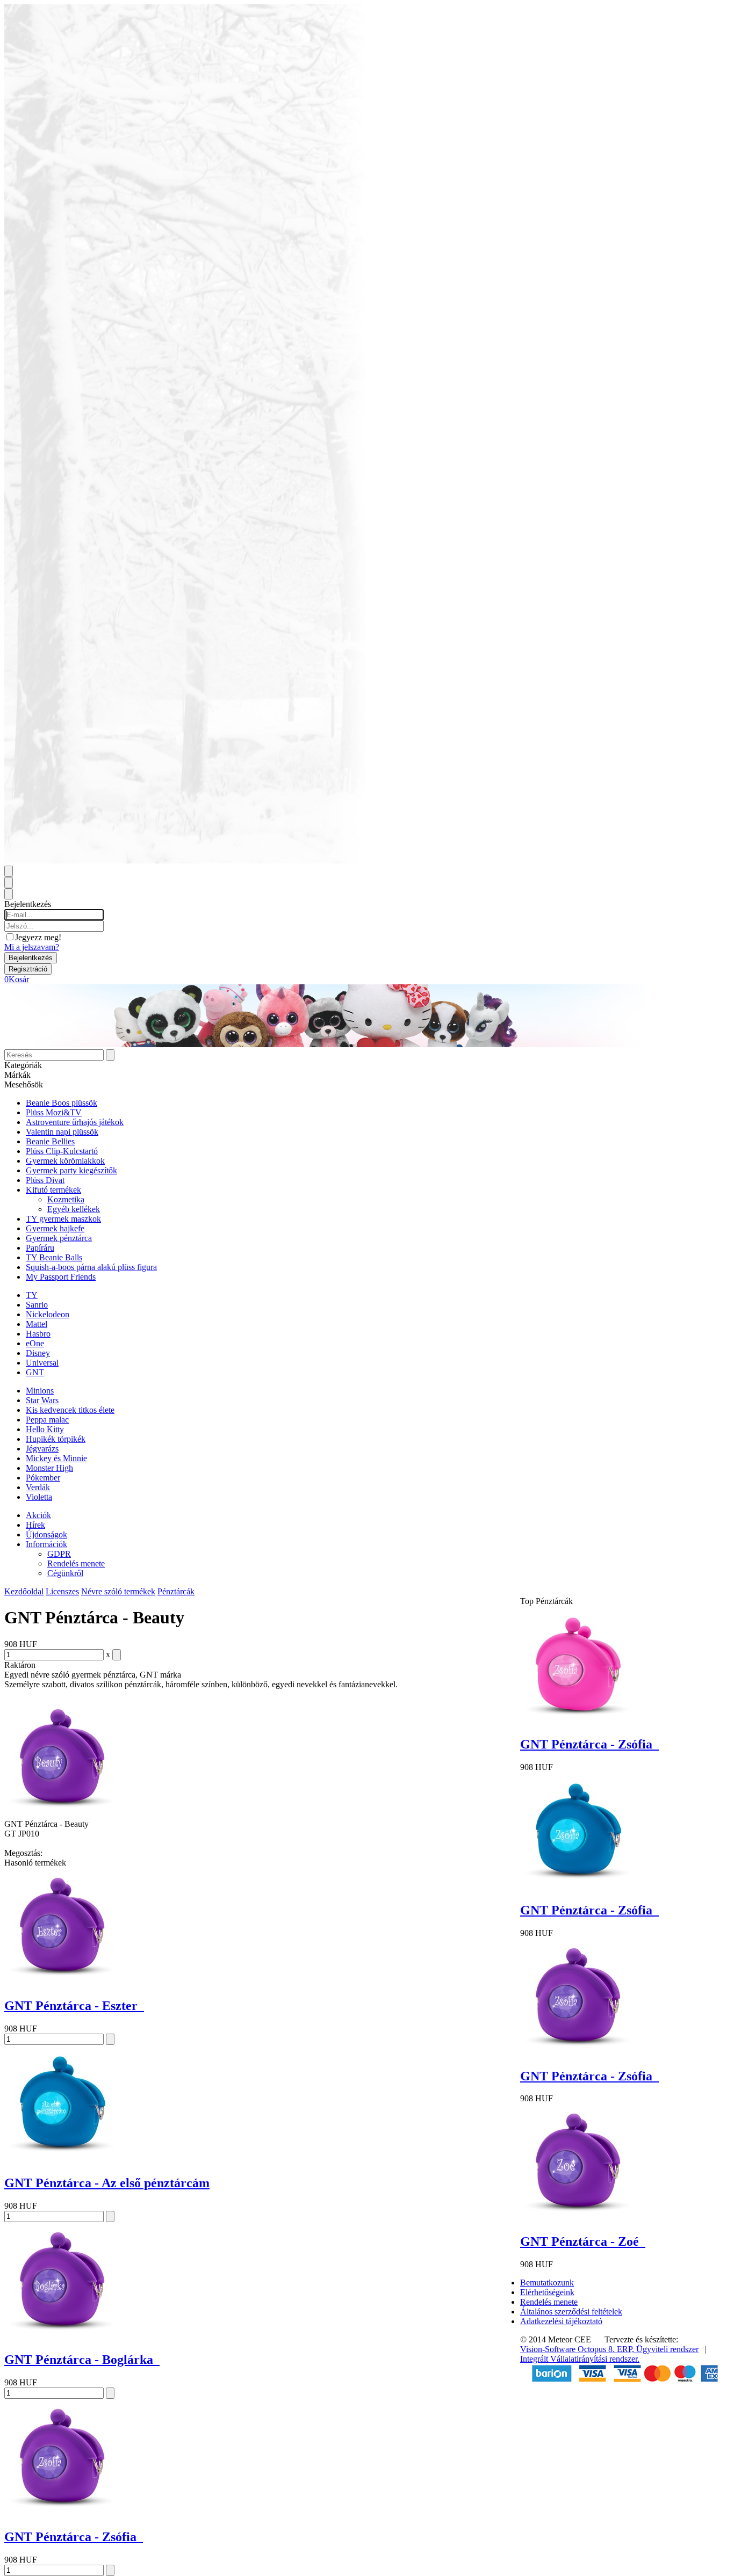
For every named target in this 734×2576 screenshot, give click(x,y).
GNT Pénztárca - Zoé (583, 2241)
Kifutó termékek (53, 1190)
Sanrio (37, 1305)
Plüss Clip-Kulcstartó (62, 1151)
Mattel (37, 1324)
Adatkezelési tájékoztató (561, 2321)
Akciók (38, 1515)
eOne (35, 1343)
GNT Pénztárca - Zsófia (74, 2537)
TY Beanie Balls (54, 1257)
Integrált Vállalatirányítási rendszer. (580, 2359)
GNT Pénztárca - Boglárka (82, 2360)
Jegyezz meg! (38, 937)
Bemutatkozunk (547, 2283)
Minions (40, 1391)
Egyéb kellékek (74, 1209)
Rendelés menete (76, 1563)
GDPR (59, 1554)
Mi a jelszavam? (32, 947)
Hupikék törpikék (56, 1439)
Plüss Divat (45, 1180)
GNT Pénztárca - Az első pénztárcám (107, 2183)
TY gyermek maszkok (63, 1219)
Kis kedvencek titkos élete (70, 1410)
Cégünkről (65, 1573)
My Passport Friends (61, 1277)
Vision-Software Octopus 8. (569, 2349)
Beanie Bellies (50, 1141)
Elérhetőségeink (547, 2292)
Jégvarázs (42, 1449)
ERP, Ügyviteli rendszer (658, 2349)
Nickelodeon (48, 1314)
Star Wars (42, 1400)
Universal (42, 1363)
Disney (38, 1353)
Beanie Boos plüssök (62, 1103)
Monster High (49, 1468)
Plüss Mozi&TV (54, 1112)
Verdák (38, 1487)
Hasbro (38, 1334)
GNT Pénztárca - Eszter (74, 2006)
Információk (46, 1544)
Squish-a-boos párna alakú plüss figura (91, 1267)
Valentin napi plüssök (62, 1132)
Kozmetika (66, 1199)
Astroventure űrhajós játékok (75, 1122)
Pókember (43, 1478)
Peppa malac (47, 1420)
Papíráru (40, 1248)
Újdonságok (46, 1534)
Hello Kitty (45, 1429)
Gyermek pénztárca (59, 1238)
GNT (35, 1372)
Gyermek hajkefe (55, 1228)
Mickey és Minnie (56, 1458)
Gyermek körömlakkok (65, 1161)
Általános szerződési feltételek (571, 2312)
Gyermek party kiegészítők (71, 1170)
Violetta (39, 1497)
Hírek (35, 1525)
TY (32, 1295)
